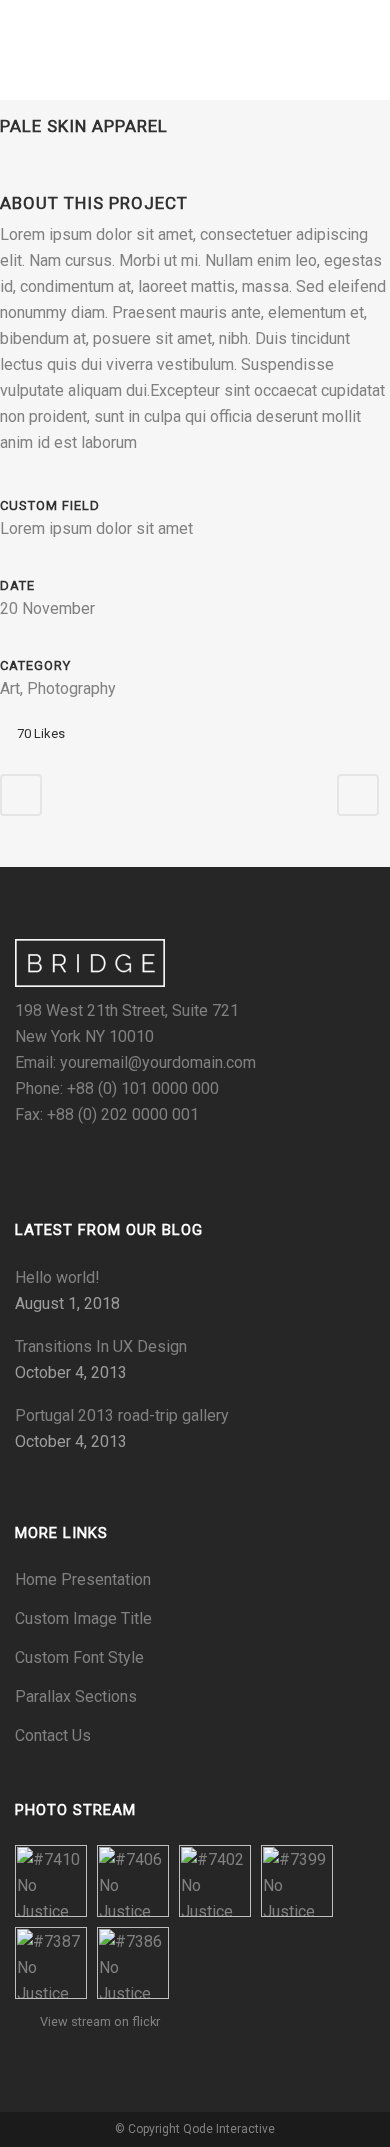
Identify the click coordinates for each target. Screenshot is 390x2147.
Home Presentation (83, 1579)
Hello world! (57, 1277)
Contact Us (53, 1735)
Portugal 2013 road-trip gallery (122, 1415)
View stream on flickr (100, 2021)
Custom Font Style (79, 1657)
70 (41, 733)
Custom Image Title (83, 1618)
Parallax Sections (76, 1696)
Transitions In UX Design (101, 1346)
